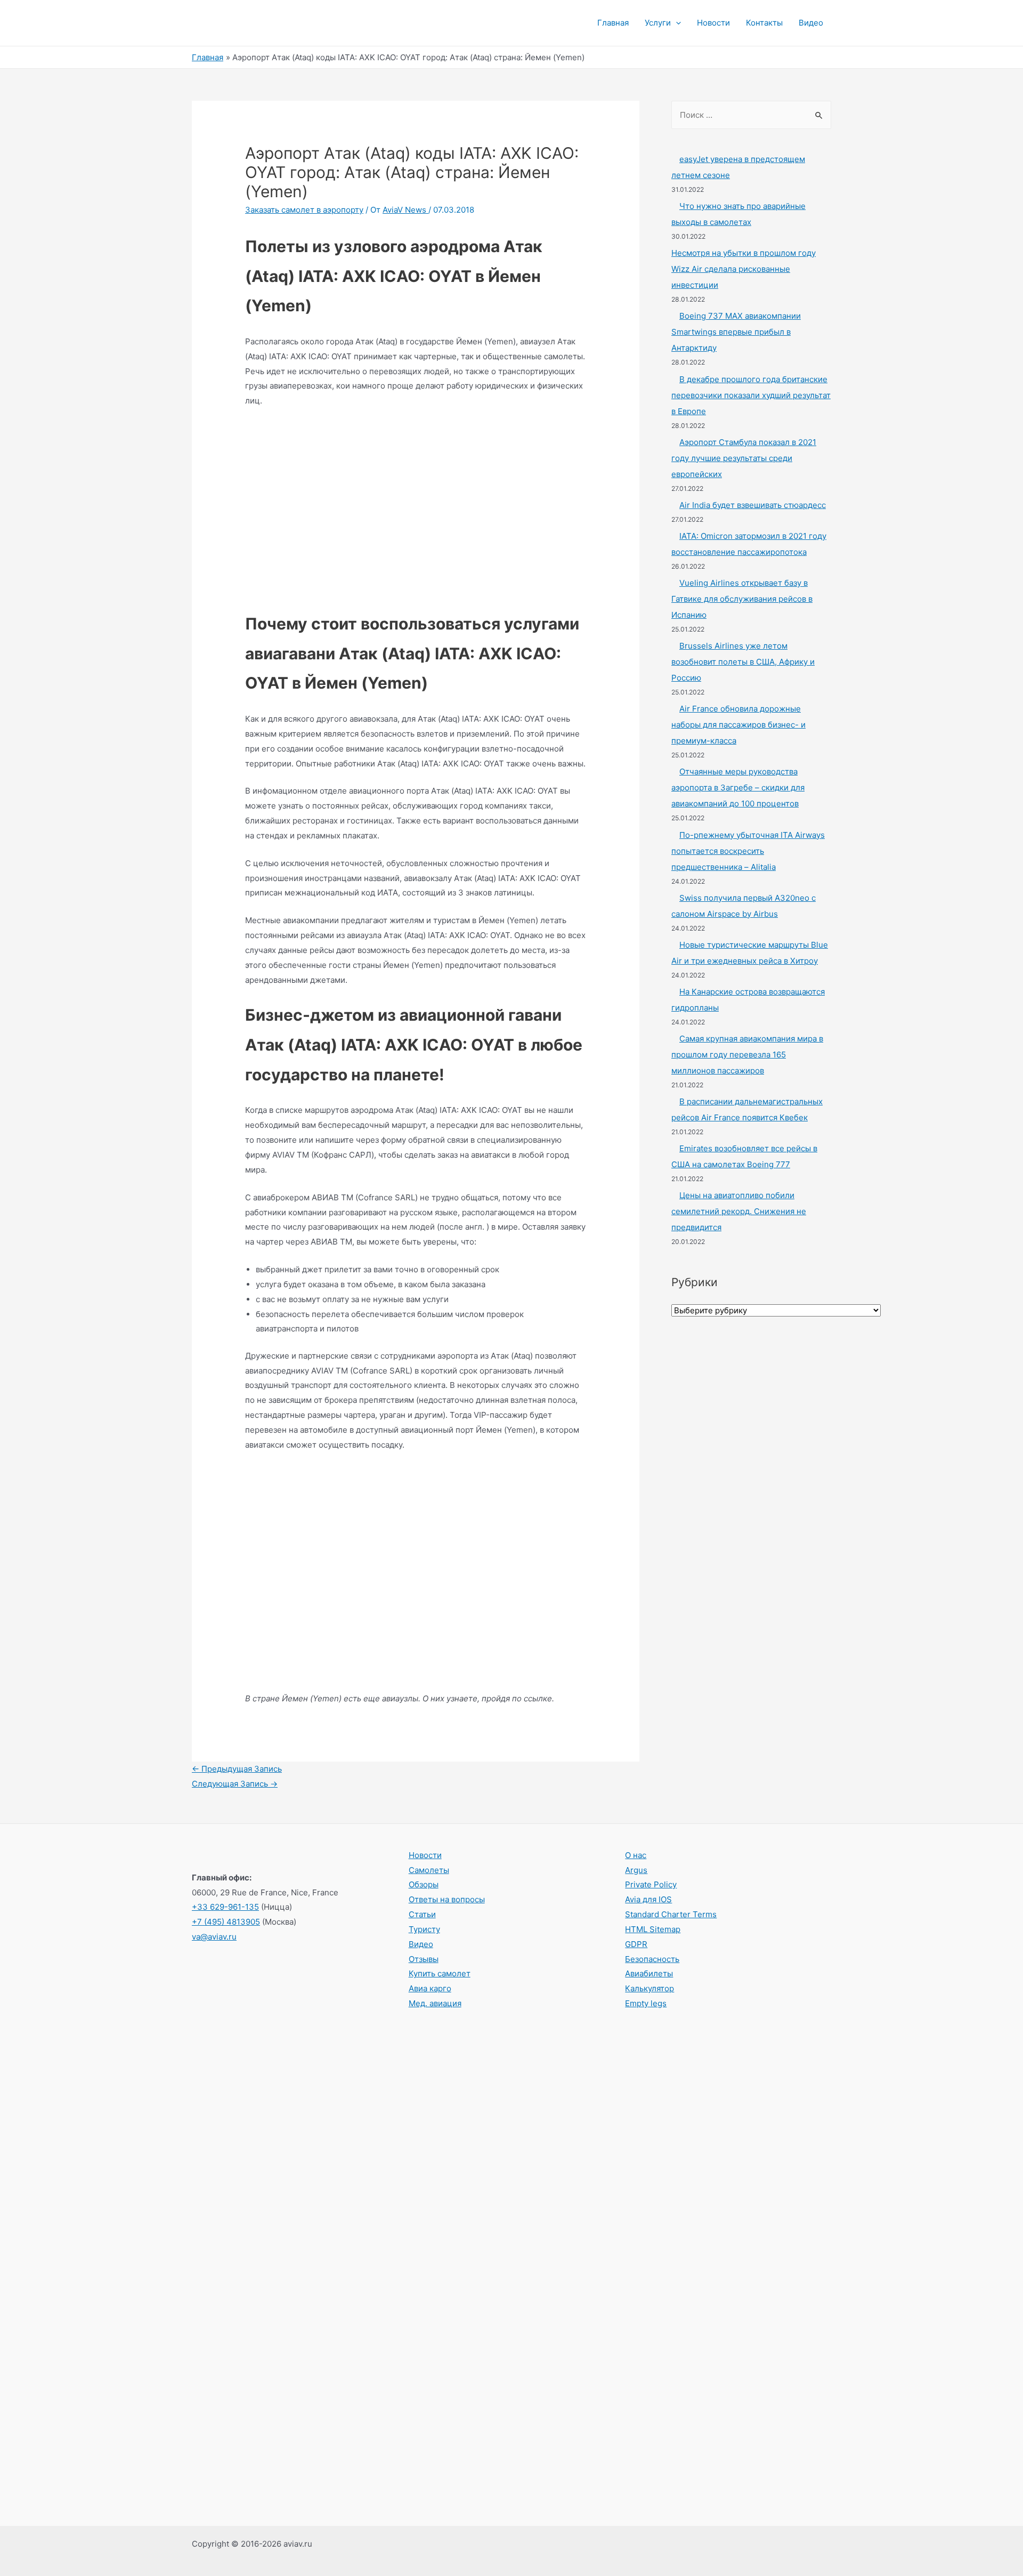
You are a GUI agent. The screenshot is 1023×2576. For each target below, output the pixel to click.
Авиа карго (430, 1988)
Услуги (658, 23)
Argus (636, 1870)
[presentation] (676, 23)
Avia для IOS (648, 1899)
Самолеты (429, 1870)
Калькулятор (649, 1988)
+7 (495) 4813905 (226, 1922)
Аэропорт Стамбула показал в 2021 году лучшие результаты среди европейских (744, 458)
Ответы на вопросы (447, 1899)
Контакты (764, 23)
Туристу (424, 1929)
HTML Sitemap (653, 1929)
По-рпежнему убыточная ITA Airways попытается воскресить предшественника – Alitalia (748, 851)
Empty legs (646, 2003)
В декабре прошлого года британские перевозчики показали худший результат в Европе (751, 395)
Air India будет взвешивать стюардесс (753, 505)
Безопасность (652, 1959)
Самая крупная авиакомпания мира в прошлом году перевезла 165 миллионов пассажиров (747, 1055)
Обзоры (424, 1884)
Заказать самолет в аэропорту (304, 210)
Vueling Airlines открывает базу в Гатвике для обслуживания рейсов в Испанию (742, 599)
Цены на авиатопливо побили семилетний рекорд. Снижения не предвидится (739, 1211)
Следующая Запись (235, 1784)
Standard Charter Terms (671, 1914)
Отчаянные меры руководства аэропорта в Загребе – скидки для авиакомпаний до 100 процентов (738, 788)
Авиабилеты (649, 1973)
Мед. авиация (435, 2003)
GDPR (636, 1944)
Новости (713, 23)
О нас (636, 1855)
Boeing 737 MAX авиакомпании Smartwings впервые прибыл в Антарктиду (736, 332)
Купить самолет (440, 1973)
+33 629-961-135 (225, 1907)
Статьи (422, 1914)
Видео (811, 23)
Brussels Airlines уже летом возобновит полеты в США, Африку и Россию (743, 662)
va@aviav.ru (214, 1937)
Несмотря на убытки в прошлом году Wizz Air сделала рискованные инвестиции (744, 269)
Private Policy (651, 1884)
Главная (613, 23)
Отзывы (424, 1959)
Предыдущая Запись (237, 1769)
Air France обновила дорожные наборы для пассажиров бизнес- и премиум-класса (738, 725)
